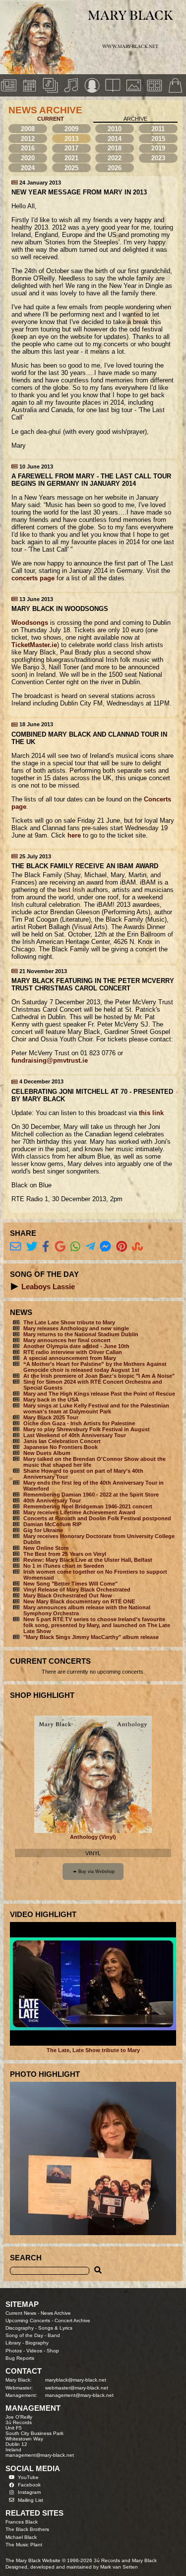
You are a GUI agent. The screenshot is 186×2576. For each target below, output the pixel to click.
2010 (115, 129)
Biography (37, 2343)
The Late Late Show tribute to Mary (69, 1322)
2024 (28, 168)
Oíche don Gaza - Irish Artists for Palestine (79, 1423)
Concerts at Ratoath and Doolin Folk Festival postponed (97, 1518)
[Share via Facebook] (46, 1247)
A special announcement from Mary (70, 1358)
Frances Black (22, 2522)
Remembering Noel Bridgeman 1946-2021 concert (88, 1506)
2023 (158, 158)
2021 (71, 158)
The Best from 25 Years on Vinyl (65, 1554)
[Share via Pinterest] (122, 1247)
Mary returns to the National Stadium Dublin (81, 1334)
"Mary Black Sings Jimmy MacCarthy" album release (91, 1637)
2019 (158, 148)
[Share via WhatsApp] (75, 1247)
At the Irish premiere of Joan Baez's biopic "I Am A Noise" (99, 1376)
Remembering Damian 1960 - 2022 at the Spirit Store (91, 1495)
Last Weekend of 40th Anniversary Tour (75, 1435)
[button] (15, 1287)
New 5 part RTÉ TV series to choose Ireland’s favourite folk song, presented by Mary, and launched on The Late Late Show (97, 1625)
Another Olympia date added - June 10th (76, 1346)
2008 (28, 129)
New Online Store (46, 1548)
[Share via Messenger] (105, 1247)
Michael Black (21, 2537)
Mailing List (31, 2500)
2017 (71, 148)
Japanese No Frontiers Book (61, 1447)
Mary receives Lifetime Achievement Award (79, 1512)
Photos (14, 2351)
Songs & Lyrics (55, 2328)
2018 (115, 148)
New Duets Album (47, 1453)
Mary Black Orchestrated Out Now (68, 1595)
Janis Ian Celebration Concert (62, 1441)
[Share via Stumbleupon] (138, 1247)
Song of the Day (24, 2335)
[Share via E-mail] (16, 1247)
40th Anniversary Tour (52, 1500)
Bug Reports (20, 2358)
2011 (158, 129)
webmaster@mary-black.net (77, 2388)
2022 (115, 158)
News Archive (56, 2313)
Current (51, 119)
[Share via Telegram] (90, 1247)
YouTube (28, 2477)
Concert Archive (72, 2320)
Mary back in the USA (51, 1400)
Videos (34, 2351)
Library (13, 2343)
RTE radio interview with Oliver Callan (73, 1352)
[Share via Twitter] (32, 1247)
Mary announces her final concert (67, 1340)
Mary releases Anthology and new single (76, 1328)
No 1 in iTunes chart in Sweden (64, 1566)
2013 (71, 139)
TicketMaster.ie (34, 645)
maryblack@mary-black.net (76, 2380)
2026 (115, 168)
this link (151, 1113)
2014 (115, 139)
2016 (28, 148)
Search (26, 2258)
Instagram (29, 2492)
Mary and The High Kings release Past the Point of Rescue (99, 1394)
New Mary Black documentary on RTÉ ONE (79, 1601)
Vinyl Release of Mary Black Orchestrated (77, 1590)
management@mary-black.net (79, 2395)
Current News (21, 2313)
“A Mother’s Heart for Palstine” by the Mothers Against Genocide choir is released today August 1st (95, 1367)
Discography (20, 2328)
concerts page (33, 578)
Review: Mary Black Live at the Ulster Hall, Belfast (88, 1560)
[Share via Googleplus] (60, 1247)
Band (54, 2335)
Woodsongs (30, 623)
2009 (71, 129)
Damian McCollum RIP (52, 1524)
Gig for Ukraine (43, 1530)
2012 (28, 139)
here (74, 835)
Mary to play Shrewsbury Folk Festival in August (87, 1429)
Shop (53, 2351)
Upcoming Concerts (28, 2320)
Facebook (29, 2485)
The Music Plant (24, 2545)
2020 (28, 158)
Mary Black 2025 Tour (51, 1417)
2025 (71, 168)
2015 (158, 139)
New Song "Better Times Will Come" (70, 1584)
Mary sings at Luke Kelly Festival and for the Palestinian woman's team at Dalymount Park (96, 1408)
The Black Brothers (27, 2529)
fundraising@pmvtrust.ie (50, 1060)
